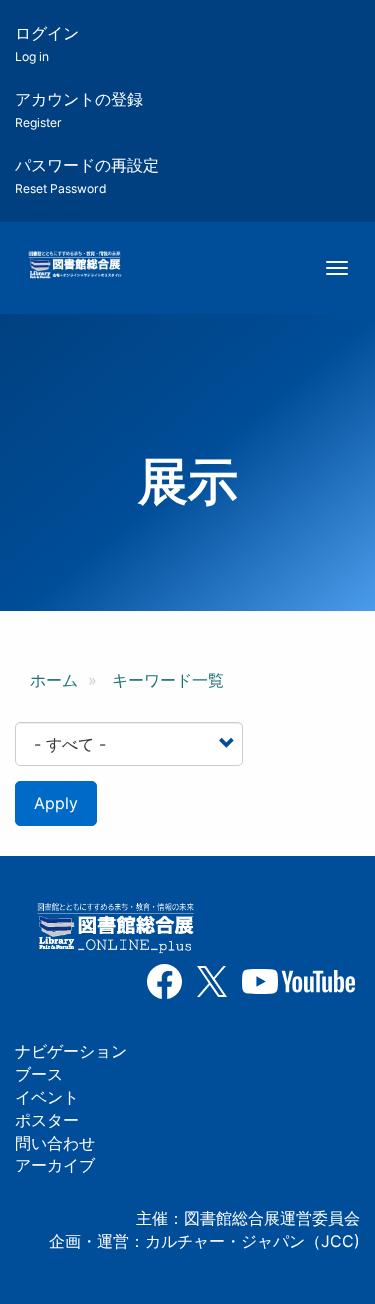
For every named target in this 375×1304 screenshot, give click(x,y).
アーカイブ (55, 1165)
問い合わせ (55, 1143)
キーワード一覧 (168, 680)
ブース (39, 1074)
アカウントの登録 (79, 109)
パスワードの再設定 (87, 175)
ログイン (47, 43)
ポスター (47, 1120)
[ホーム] (74, 266)
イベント (47, 1097)
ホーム (54, 680)
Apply (56, 803)
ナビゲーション (71, 1051)
